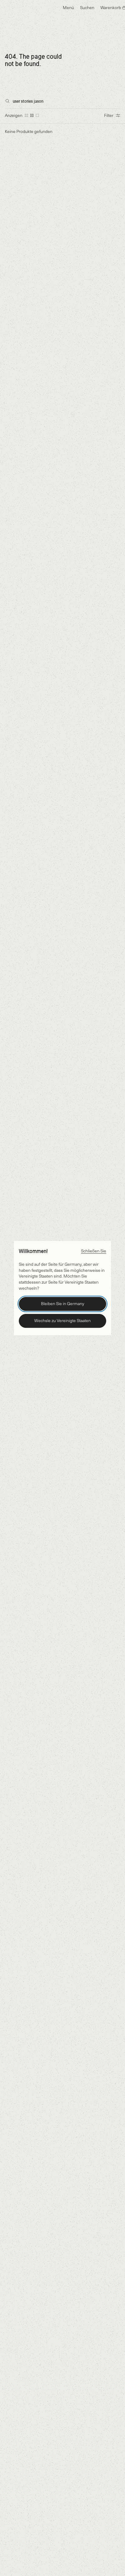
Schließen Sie (94, 1251)
